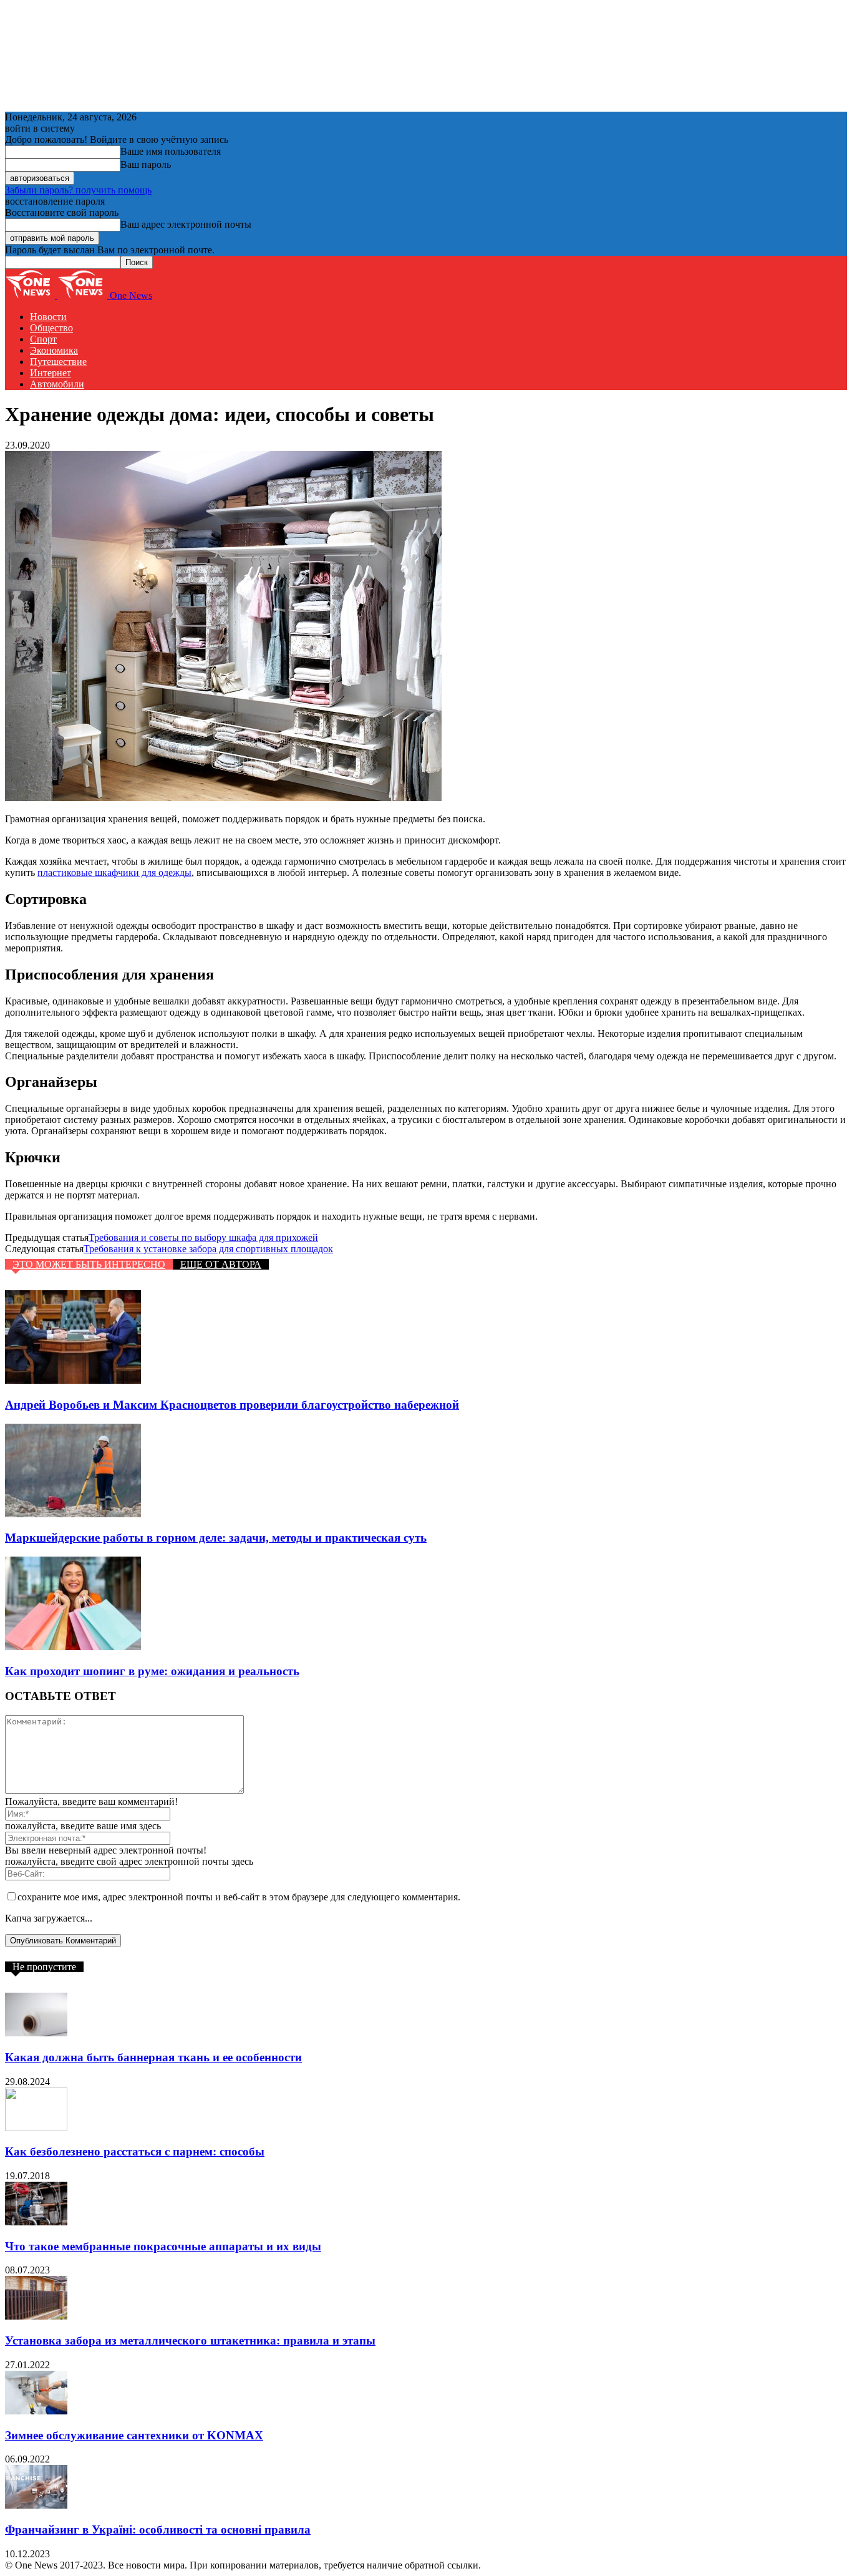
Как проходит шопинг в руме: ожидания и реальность (152, 1671)
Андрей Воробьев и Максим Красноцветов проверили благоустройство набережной (232, 1405)
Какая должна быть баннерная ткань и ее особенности (153, 2057)
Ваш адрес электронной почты (186, 224)
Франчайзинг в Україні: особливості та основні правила (158, 2530)
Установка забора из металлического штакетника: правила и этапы (190, 2340)
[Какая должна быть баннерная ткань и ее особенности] (36, 2033)
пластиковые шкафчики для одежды (114, 872)
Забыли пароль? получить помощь (78, 190)
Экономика (54, 350)
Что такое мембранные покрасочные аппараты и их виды (163, 2246)
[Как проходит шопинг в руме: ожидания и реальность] (73, 1647)
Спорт (43, 339)
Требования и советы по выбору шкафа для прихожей (203, 1237)
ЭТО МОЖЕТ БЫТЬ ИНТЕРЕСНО (89, 1264)
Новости (48, 317)
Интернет (51, 373)
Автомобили (57, 384)
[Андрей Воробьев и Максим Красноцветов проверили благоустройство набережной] (73, 1380)
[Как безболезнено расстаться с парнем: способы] (36, 2128)
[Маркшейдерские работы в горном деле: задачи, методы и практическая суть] (73, 1514)
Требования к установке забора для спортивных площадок (208, 1249)
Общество (51, 328)
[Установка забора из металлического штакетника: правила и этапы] (36, 2316)
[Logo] (31, 295)
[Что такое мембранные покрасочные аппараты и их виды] (36, 2222)
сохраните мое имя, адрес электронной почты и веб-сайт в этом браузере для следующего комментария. (239, 1897)
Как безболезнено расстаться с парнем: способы (135, 2151)
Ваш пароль (146, 164)
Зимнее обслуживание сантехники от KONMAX (134, 2435)
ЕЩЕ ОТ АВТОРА (221, 1264)
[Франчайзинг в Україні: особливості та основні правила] (36, 2505)
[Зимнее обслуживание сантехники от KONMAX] (36, 2411)
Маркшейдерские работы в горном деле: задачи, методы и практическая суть (216, 1538)
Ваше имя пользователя (171, 151)
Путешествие (58, 362)
